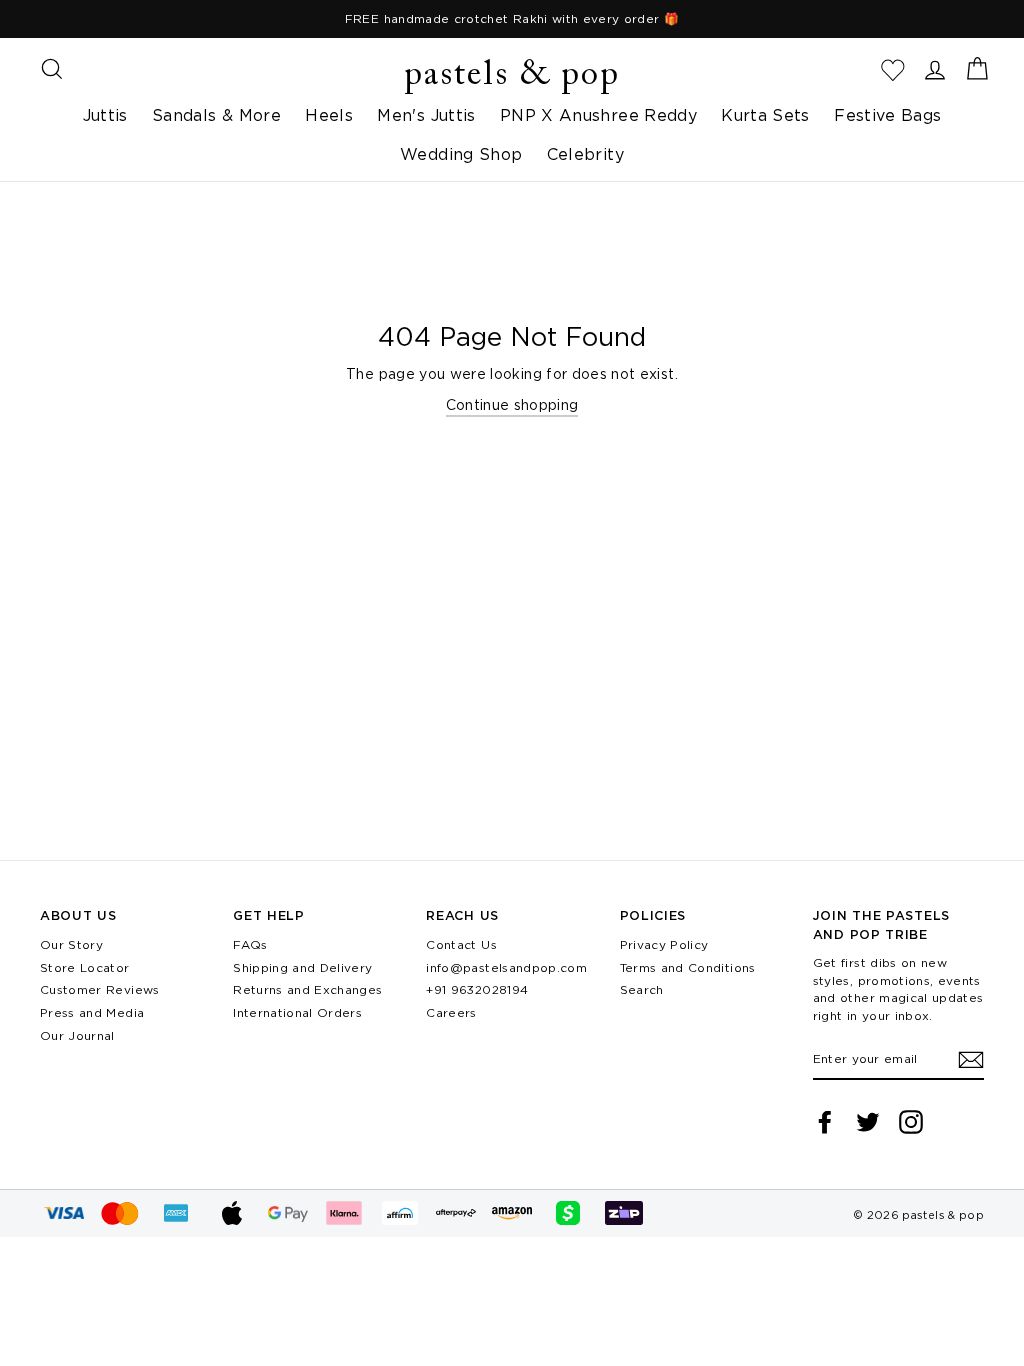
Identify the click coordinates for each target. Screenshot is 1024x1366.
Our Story (71, 944)
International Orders (297, 1012)
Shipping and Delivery (302, 967)
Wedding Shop (461, 154)
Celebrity (585, 154)
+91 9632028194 (477, 989)
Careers (451, 1012)
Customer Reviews (100, 989)
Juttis (105, 115)
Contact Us (461, 944)
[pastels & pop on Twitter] (868, 1122)
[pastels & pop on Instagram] (911, 1122)
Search (642, 989)
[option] (512, 19)
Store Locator (85, 967)
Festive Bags (887, 115)
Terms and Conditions (688, 967)
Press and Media (92, 1012)
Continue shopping (512, 404)
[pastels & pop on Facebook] (825, 1122)
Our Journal (77, 1035)
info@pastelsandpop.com (506, 967)
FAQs (250, 944)
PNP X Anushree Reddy (598, 115)
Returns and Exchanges (307, 989)
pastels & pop (512, 76)
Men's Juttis (426, 115)
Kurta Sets (765, 115)
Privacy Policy (664, 944)
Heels (329, 115)
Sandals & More (216, 115)
